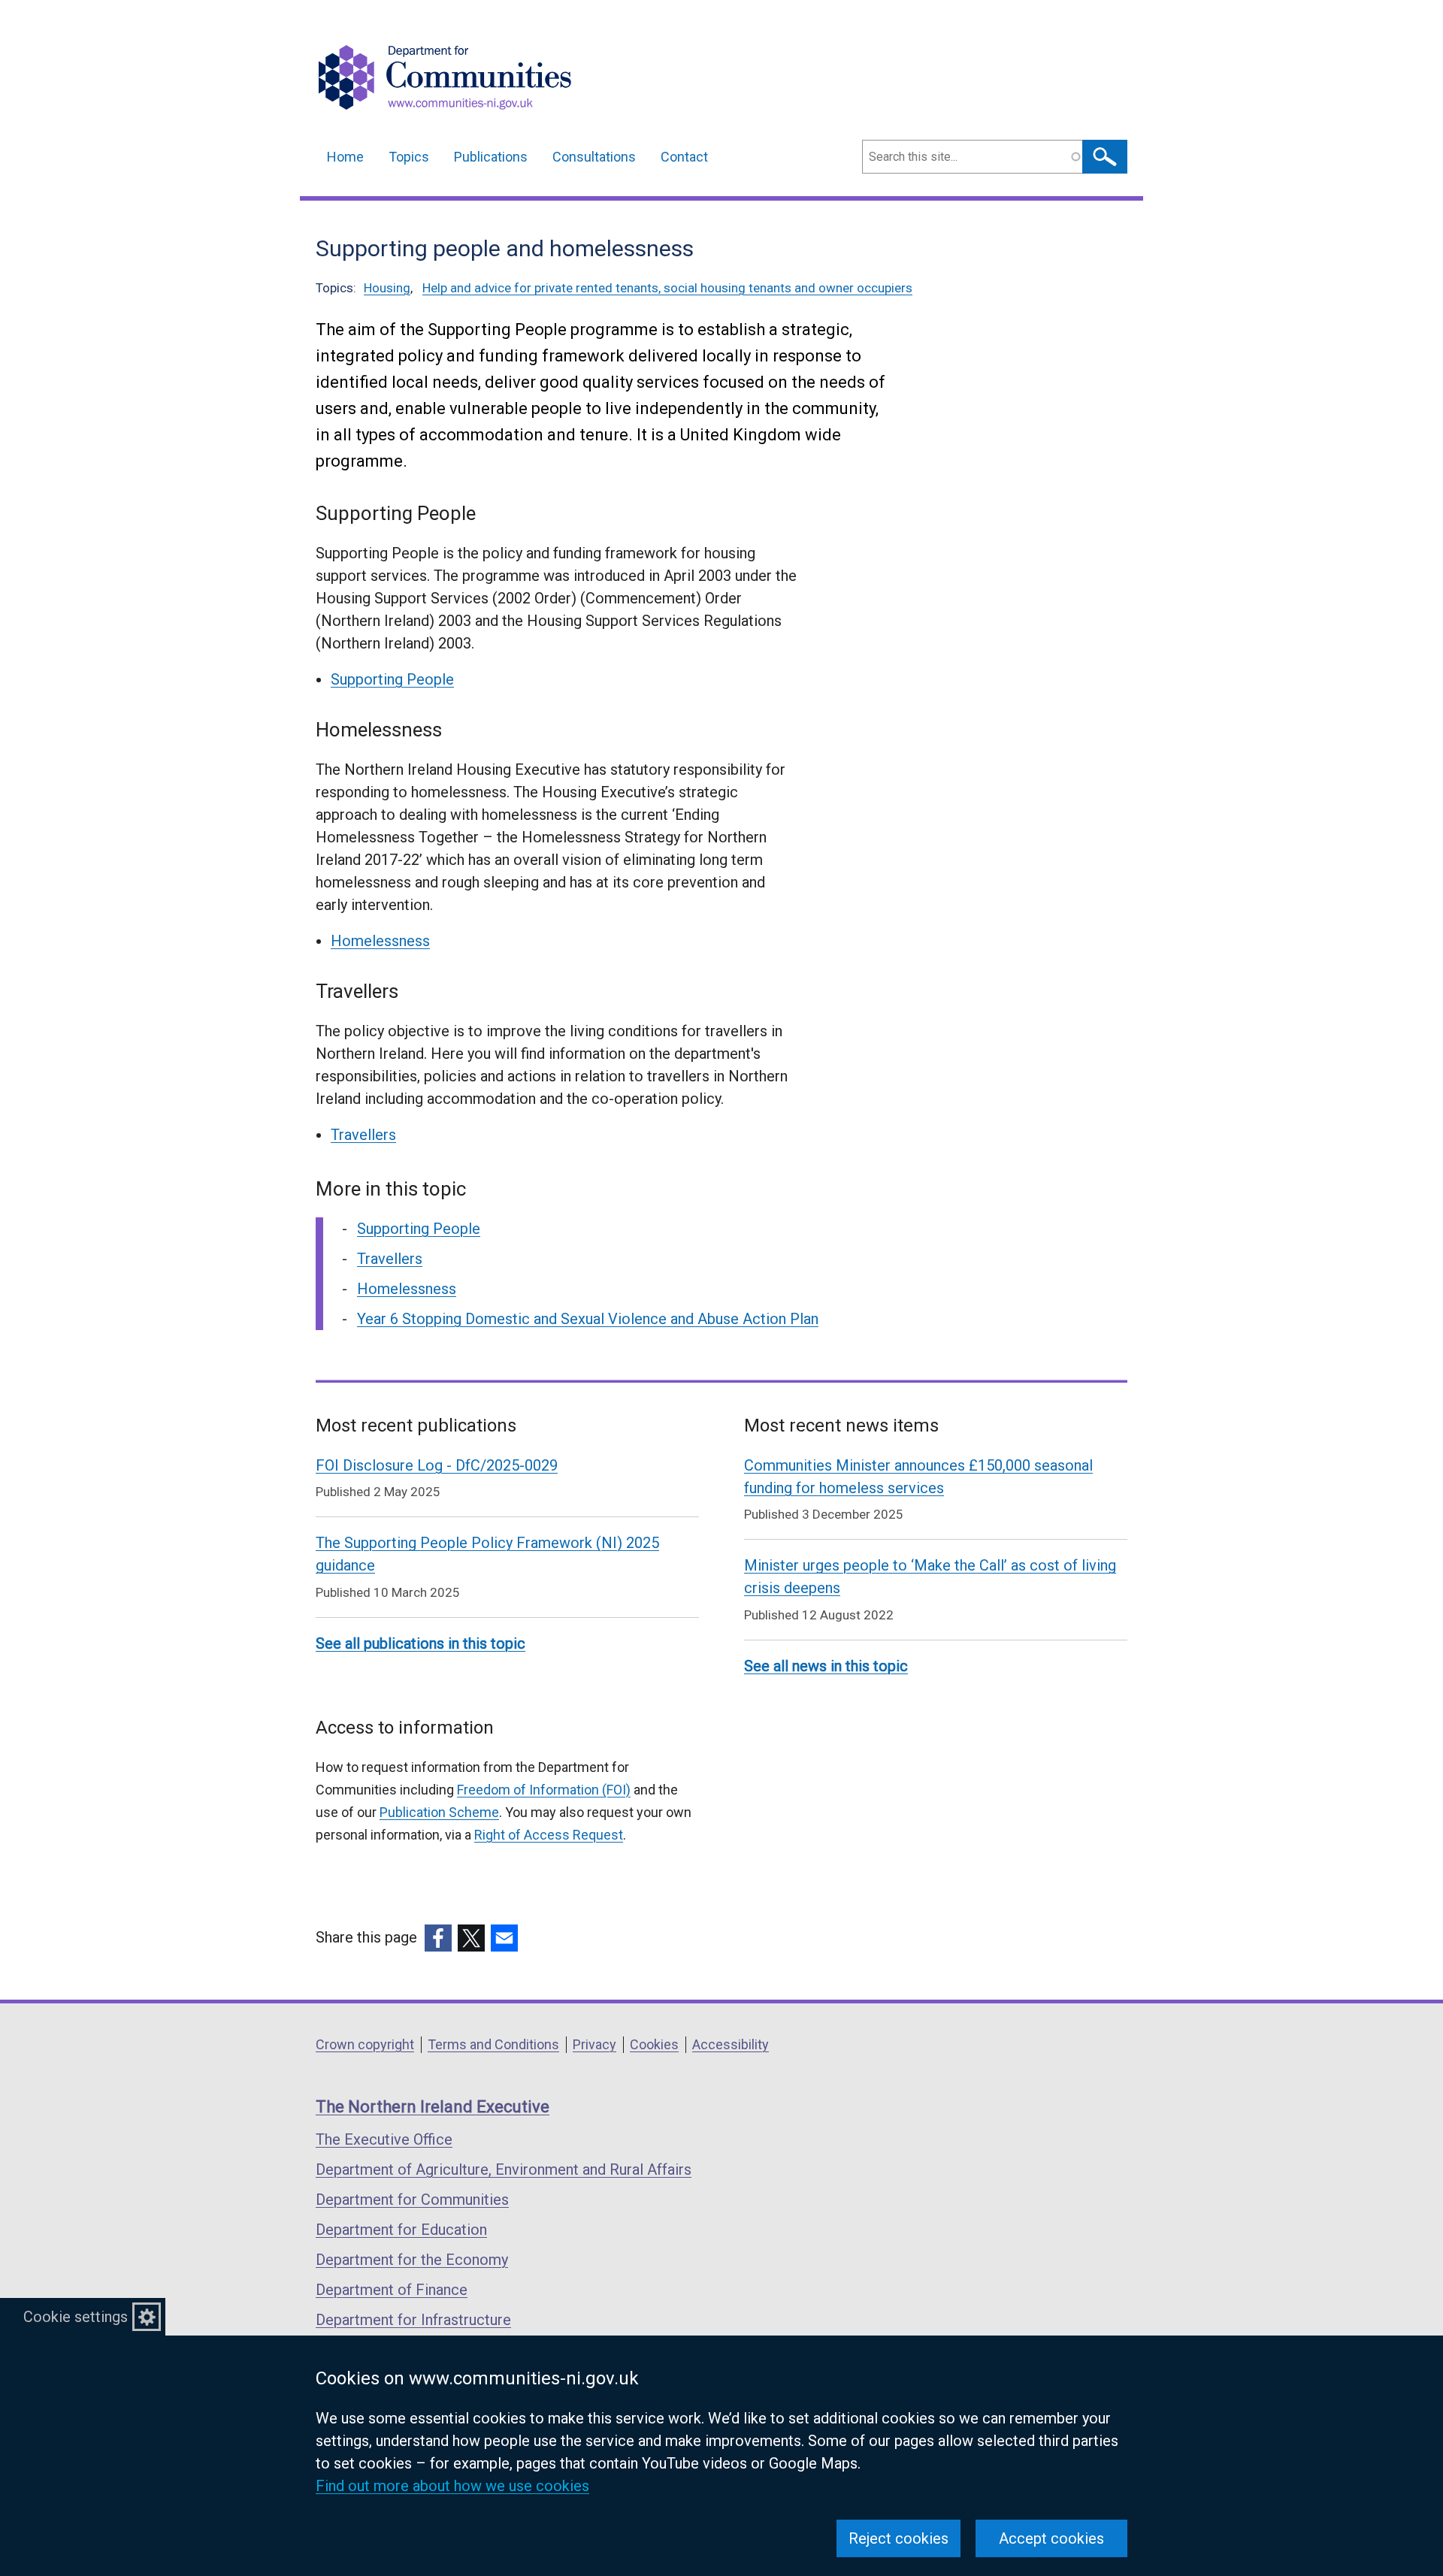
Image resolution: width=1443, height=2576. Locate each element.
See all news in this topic (826, 1666)
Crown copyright (365, 2044)
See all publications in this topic (420, 1643)
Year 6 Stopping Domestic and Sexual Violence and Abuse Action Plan (588, 1319)
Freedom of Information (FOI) (544, 1790)
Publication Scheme (439, 1812)
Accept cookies (1051, 2538)
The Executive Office (384, 2139)
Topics (409, 157)
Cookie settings (76, 2317)
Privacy (594, 2044)
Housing (387, 288)
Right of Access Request (549, 1835)
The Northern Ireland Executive (433, 2107)
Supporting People (392, 679)
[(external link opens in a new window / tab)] (438, 1938)
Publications (491, 157)
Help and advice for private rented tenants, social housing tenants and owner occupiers (667, 288)
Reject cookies (898, 2538)
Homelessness (380, 941)
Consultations (594, 157)
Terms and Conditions (493, 2044)
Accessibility (731, 2044)
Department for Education (401, 2230)
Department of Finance (392, 2290)
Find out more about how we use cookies (452, 2486)
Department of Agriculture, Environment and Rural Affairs (504, 2169)
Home (345, 157)
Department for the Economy (412, 2260)
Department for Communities (412, 2200)
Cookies (654, 2044)
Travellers (363, 1135)
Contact (684, 157)
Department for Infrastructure (413, 2320)
